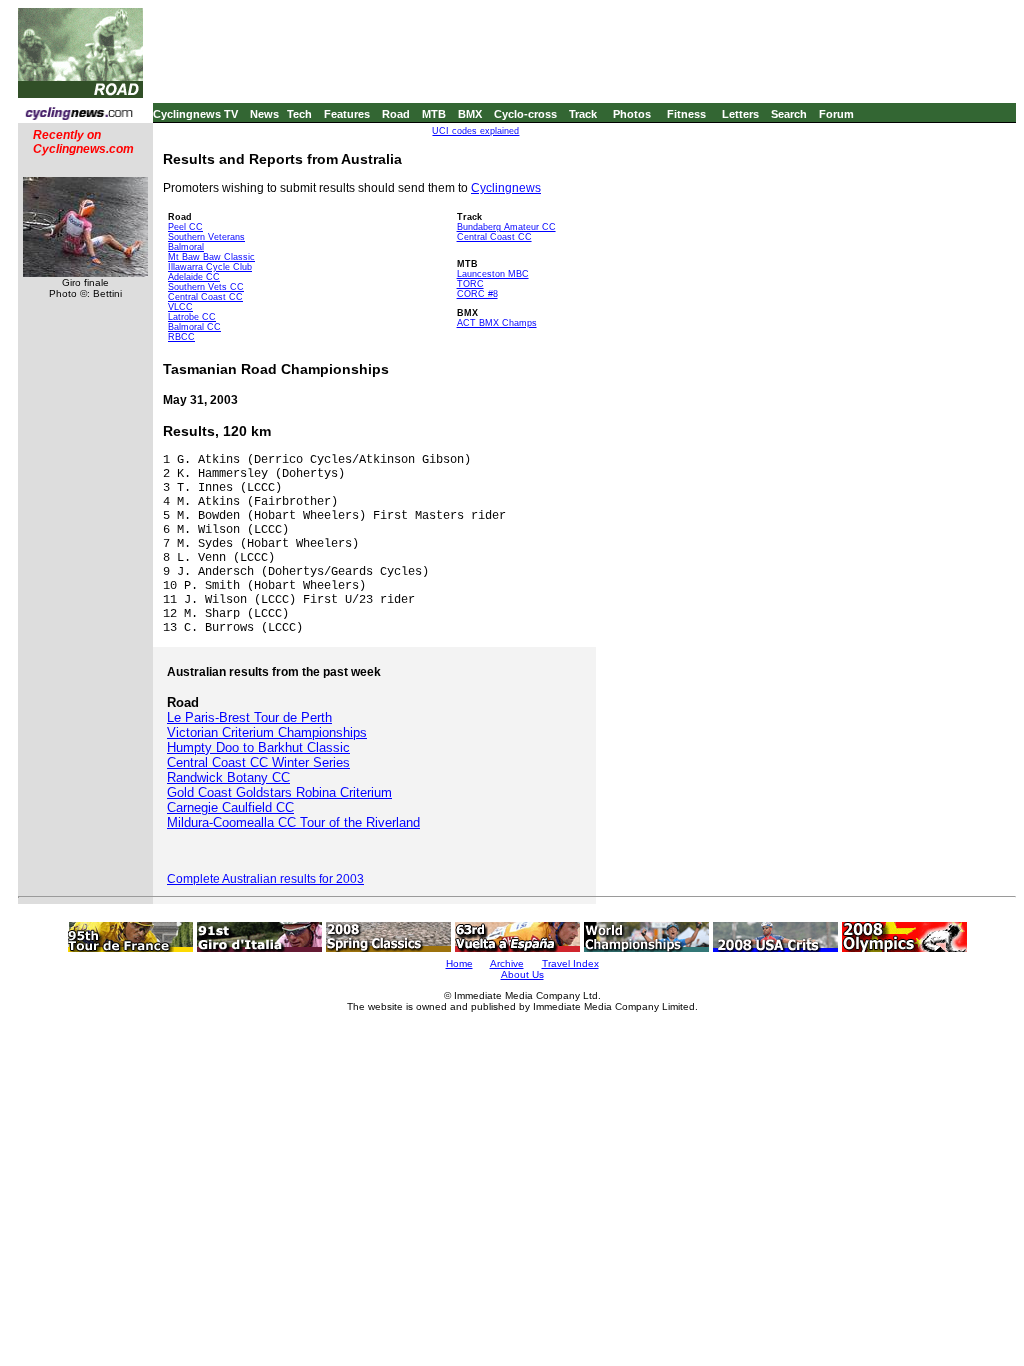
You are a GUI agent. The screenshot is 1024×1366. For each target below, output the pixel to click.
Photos (632, 114)
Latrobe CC (192, 317)
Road (396, 114)
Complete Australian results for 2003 (265, 879)
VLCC (180, 307)
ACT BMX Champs (497, 323)
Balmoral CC (194, 327)
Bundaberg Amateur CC (506, 227)
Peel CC (185, 227)
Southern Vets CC (206, 287)
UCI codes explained (475, 131)
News (264, 114)
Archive (507, 963)
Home (459, 963)
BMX (470, 114)
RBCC (181, 337)
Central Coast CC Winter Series (258, 762)
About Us (522, 974)
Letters (740, 114)
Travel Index (570, 963)
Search (789, 114)
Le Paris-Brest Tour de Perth (249, 717)
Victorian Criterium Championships (267, 732)
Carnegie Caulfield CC (230, 807)
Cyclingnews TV (195, 114)
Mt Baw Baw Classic (211, 257)
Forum (836, 114)
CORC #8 (477, 294)
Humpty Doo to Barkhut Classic (258, 747)
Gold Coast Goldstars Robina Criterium (279, 792)
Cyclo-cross (525, 114)
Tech (299, 114)
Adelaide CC (194, 277)
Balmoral (186, 247)
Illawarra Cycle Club (210, 267)
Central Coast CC (205, 297)
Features (347, 114)
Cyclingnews (506, 188)
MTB (434, 114)
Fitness (686, 114)
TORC (470, 284)
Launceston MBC (493, 274)
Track (583, 114)
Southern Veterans (206, 237)
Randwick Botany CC (228, 777)
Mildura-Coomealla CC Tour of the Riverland (293, 822)
